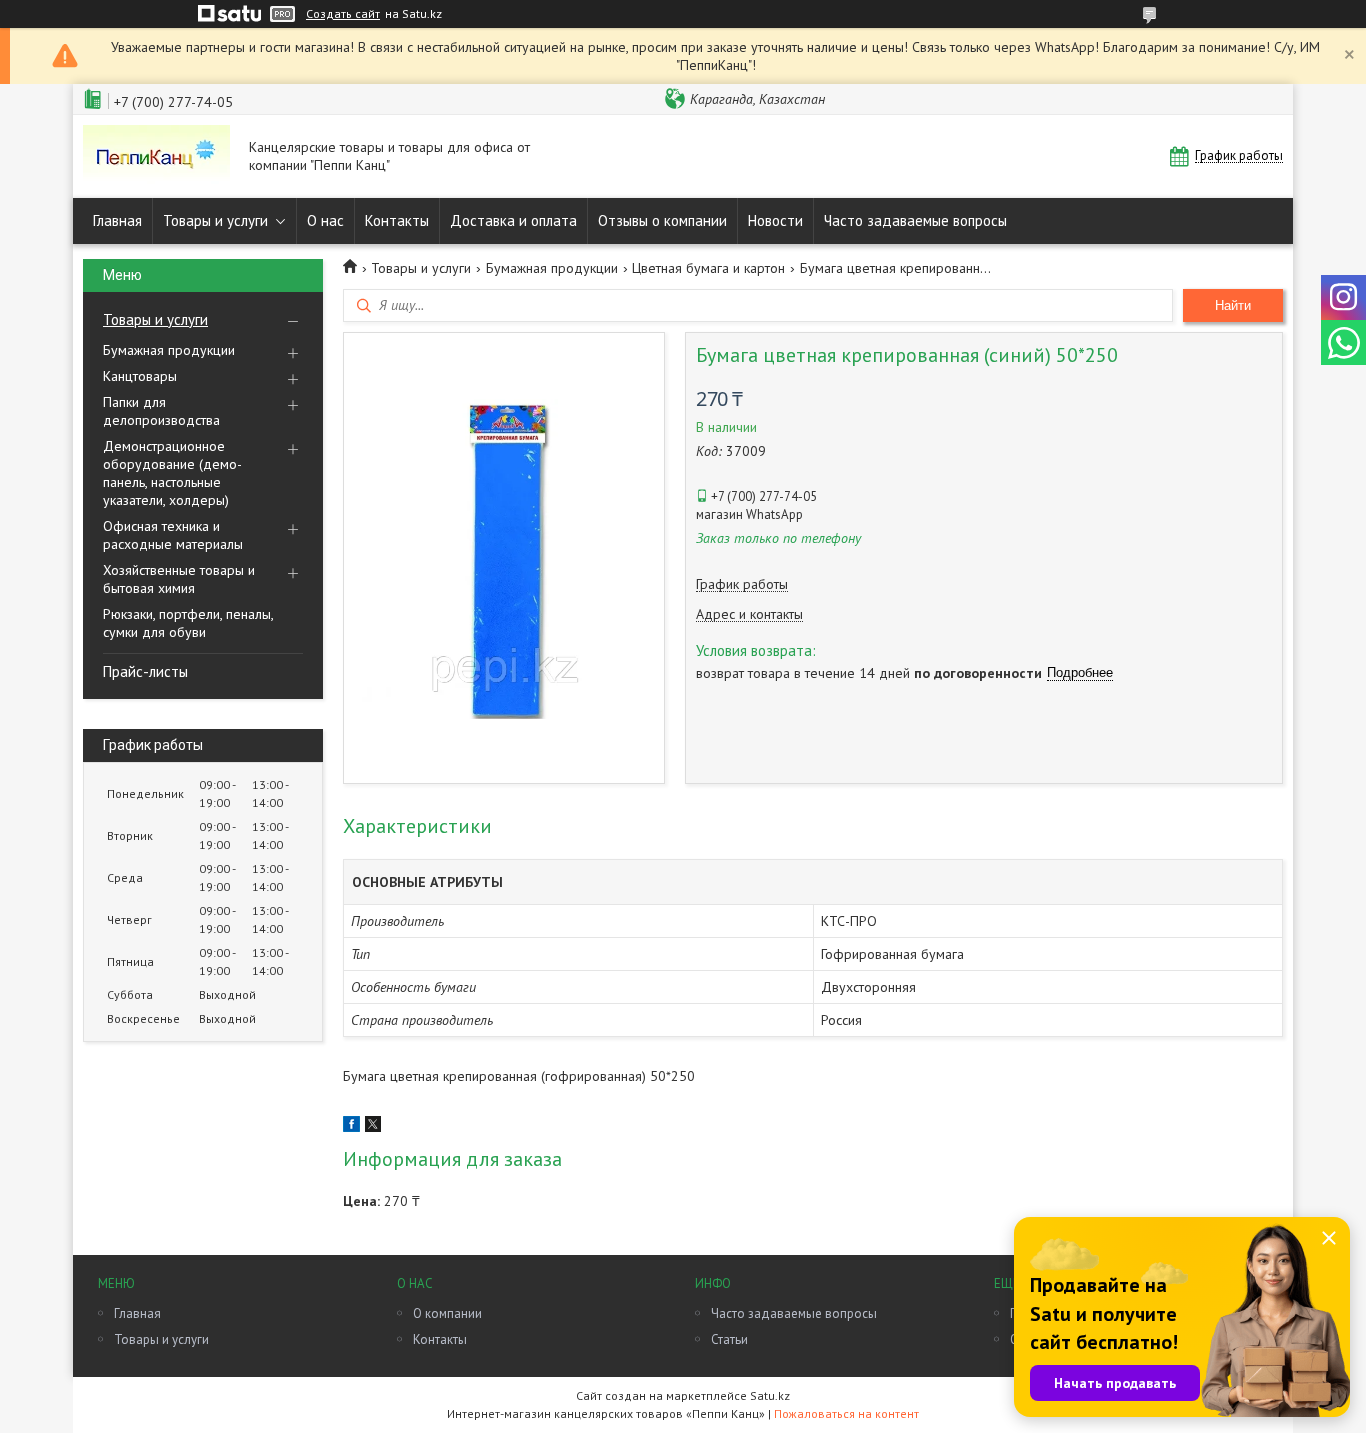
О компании (447, 1313)
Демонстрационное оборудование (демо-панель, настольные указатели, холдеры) (172, 473)
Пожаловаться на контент (846, 1413)
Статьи (729, 1339)
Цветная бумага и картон (708, 268)
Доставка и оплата (513, 220)
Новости (775, 220)
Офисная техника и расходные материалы (173, 535)
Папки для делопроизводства (161, 411)
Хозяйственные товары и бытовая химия (179, 579)
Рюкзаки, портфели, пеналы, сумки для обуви (188, 623)
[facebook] (351, 1127)
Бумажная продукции (169, 350)
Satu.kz (770, 1395)
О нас (325, 220)
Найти (1233, 305)
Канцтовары (140, 376)
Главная (117, 220)
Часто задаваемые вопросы (915, 220)
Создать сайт (343, 14)
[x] (373, 1127)
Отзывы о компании (662, 220)
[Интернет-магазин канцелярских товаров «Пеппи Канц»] (156, 156)
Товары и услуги (215, 220)
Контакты (397, 220)
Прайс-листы (145, 671)
